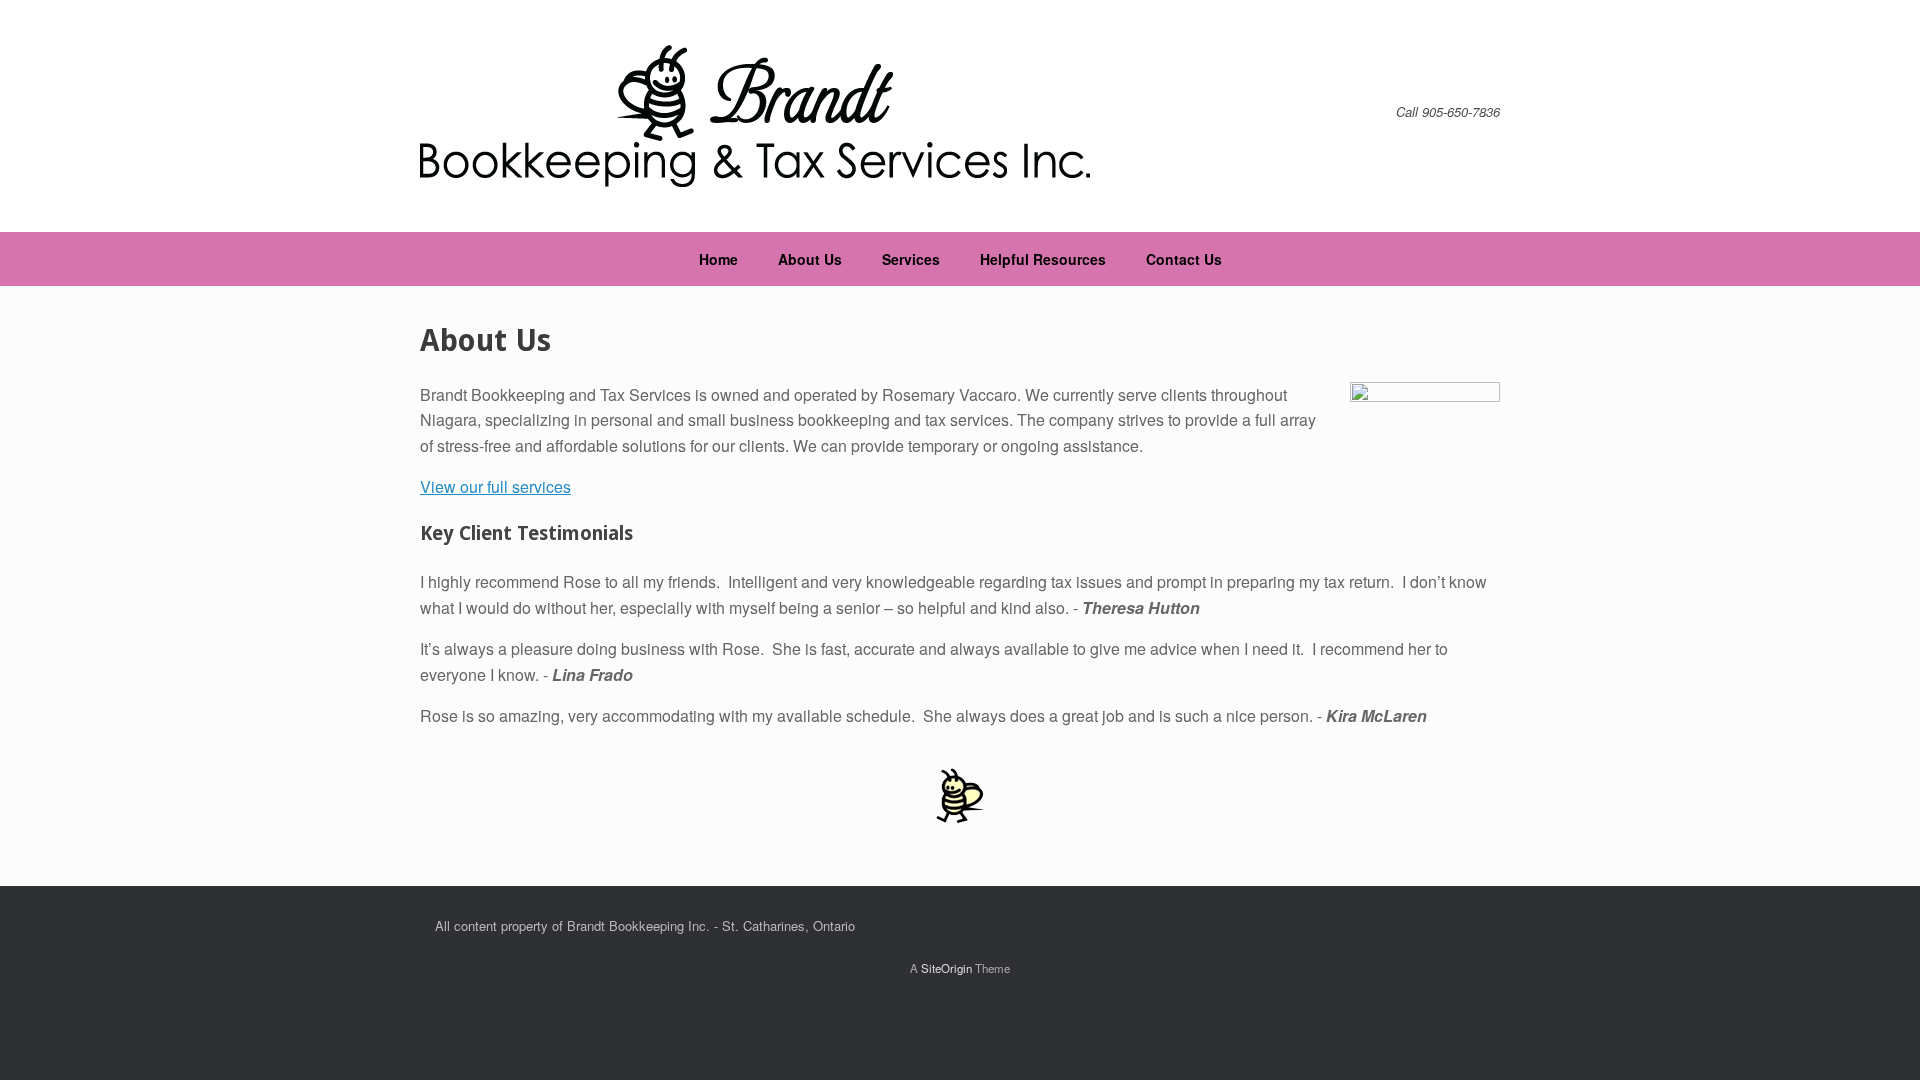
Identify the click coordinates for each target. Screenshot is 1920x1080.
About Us (810, 259)
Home (718, 259)
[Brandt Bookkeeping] (755, 116)
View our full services (495, 486)
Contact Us (1184, 259)
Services (911, 259)
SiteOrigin (946, 968)
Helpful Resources (1043, 259)
